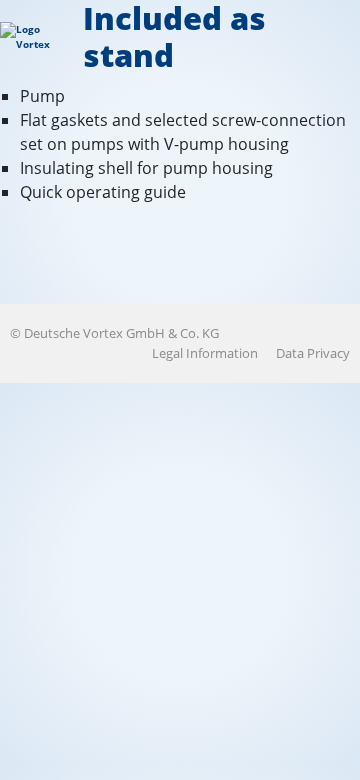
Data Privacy (313, 353)
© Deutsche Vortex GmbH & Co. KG (114, 333)
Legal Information (205, 353)
